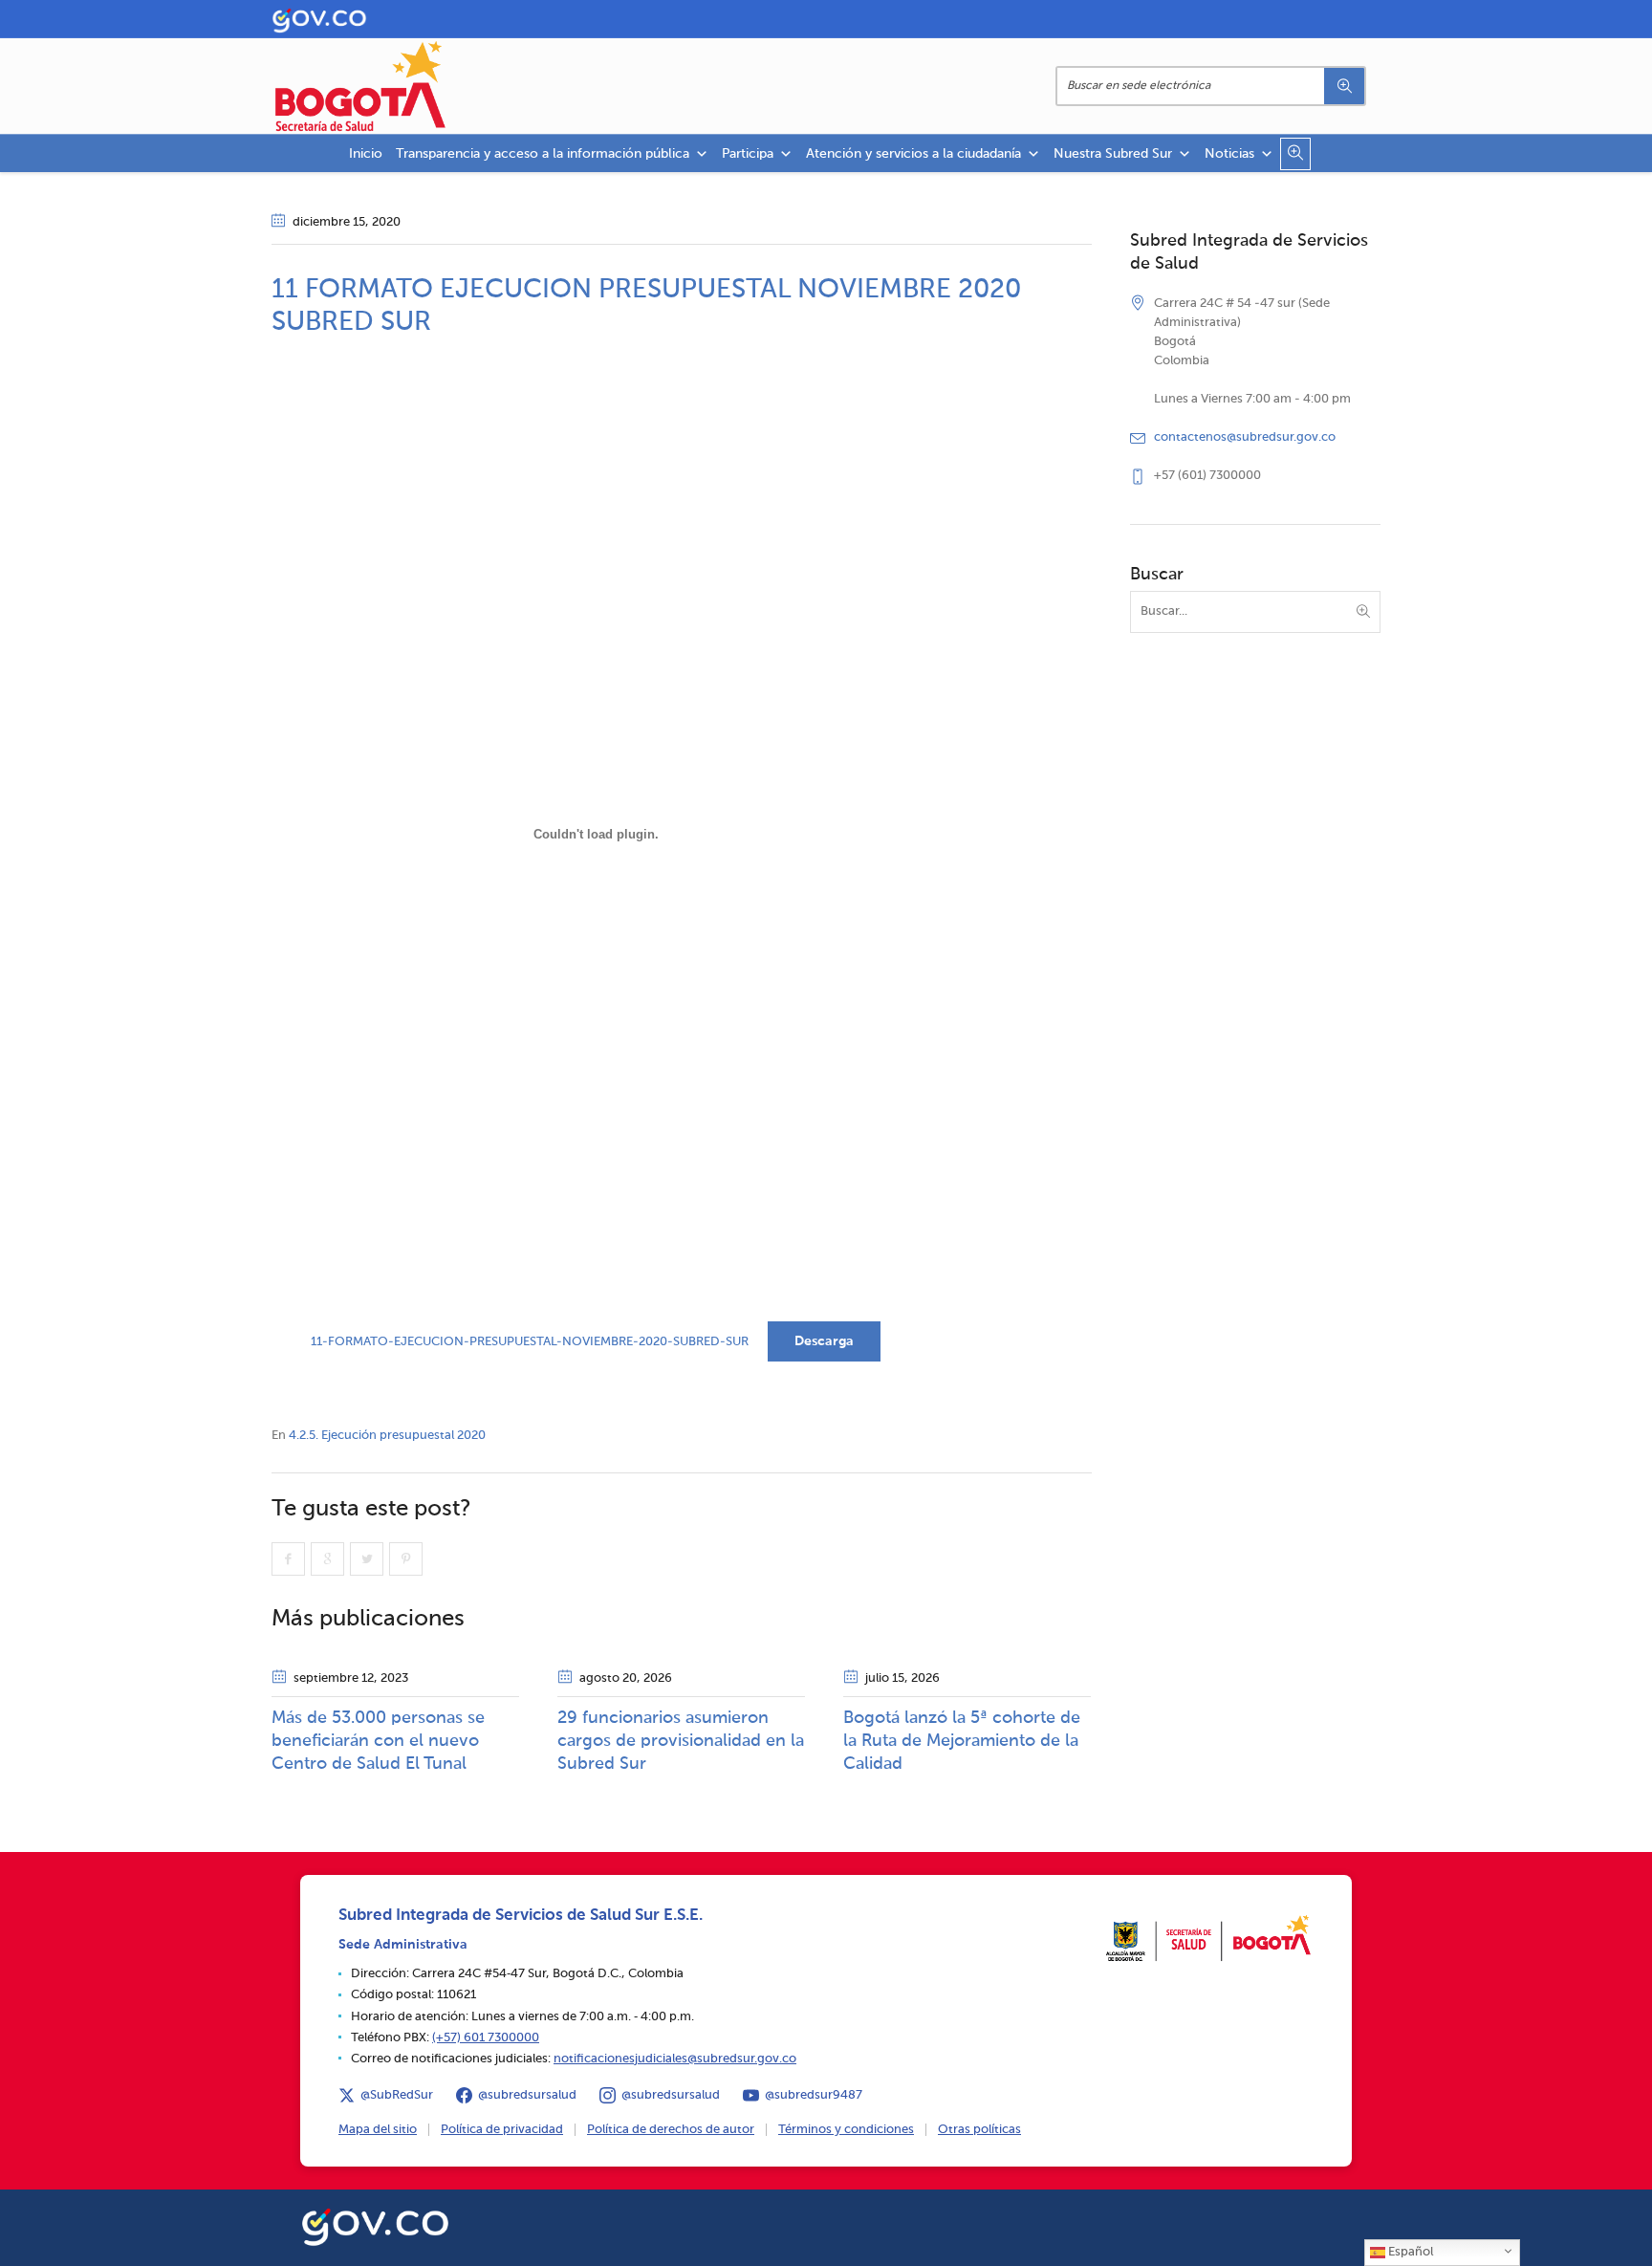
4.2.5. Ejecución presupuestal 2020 (387, 1436)
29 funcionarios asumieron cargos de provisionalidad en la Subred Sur (681, 1741)
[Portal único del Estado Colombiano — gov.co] (375, 2224)
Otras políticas (979, 2130)
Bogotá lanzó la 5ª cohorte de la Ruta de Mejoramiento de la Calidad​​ (962, 1741)
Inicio (366, 154)
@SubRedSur (397, 2095)
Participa (748, 154)
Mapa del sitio (378, 2130)
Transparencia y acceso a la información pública (543, 154)
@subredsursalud (527, 2095)
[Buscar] (1344, 86)
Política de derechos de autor (671, 2130)
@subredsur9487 (814, 2095)
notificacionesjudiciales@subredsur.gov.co (675, 2059)
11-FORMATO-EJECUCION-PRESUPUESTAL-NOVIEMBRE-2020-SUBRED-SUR (530, 1342)
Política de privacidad (502, 2130)
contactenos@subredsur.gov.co (1245, 437)
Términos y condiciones (846, 2130)
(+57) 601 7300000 (486, 2038)
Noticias (1229, 154)
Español (1409, 2252)
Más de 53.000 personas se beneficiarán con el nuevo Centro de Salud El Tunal (378, 1741)
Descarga (824, 1341)
